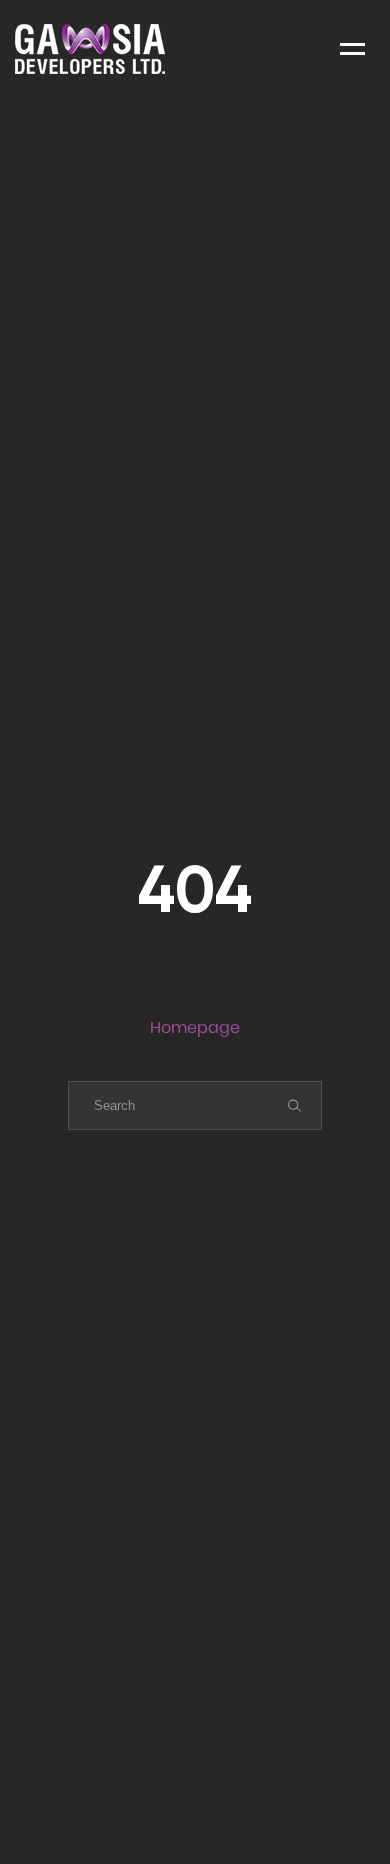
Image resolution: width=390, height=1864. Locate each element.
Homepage (195, 1027)
